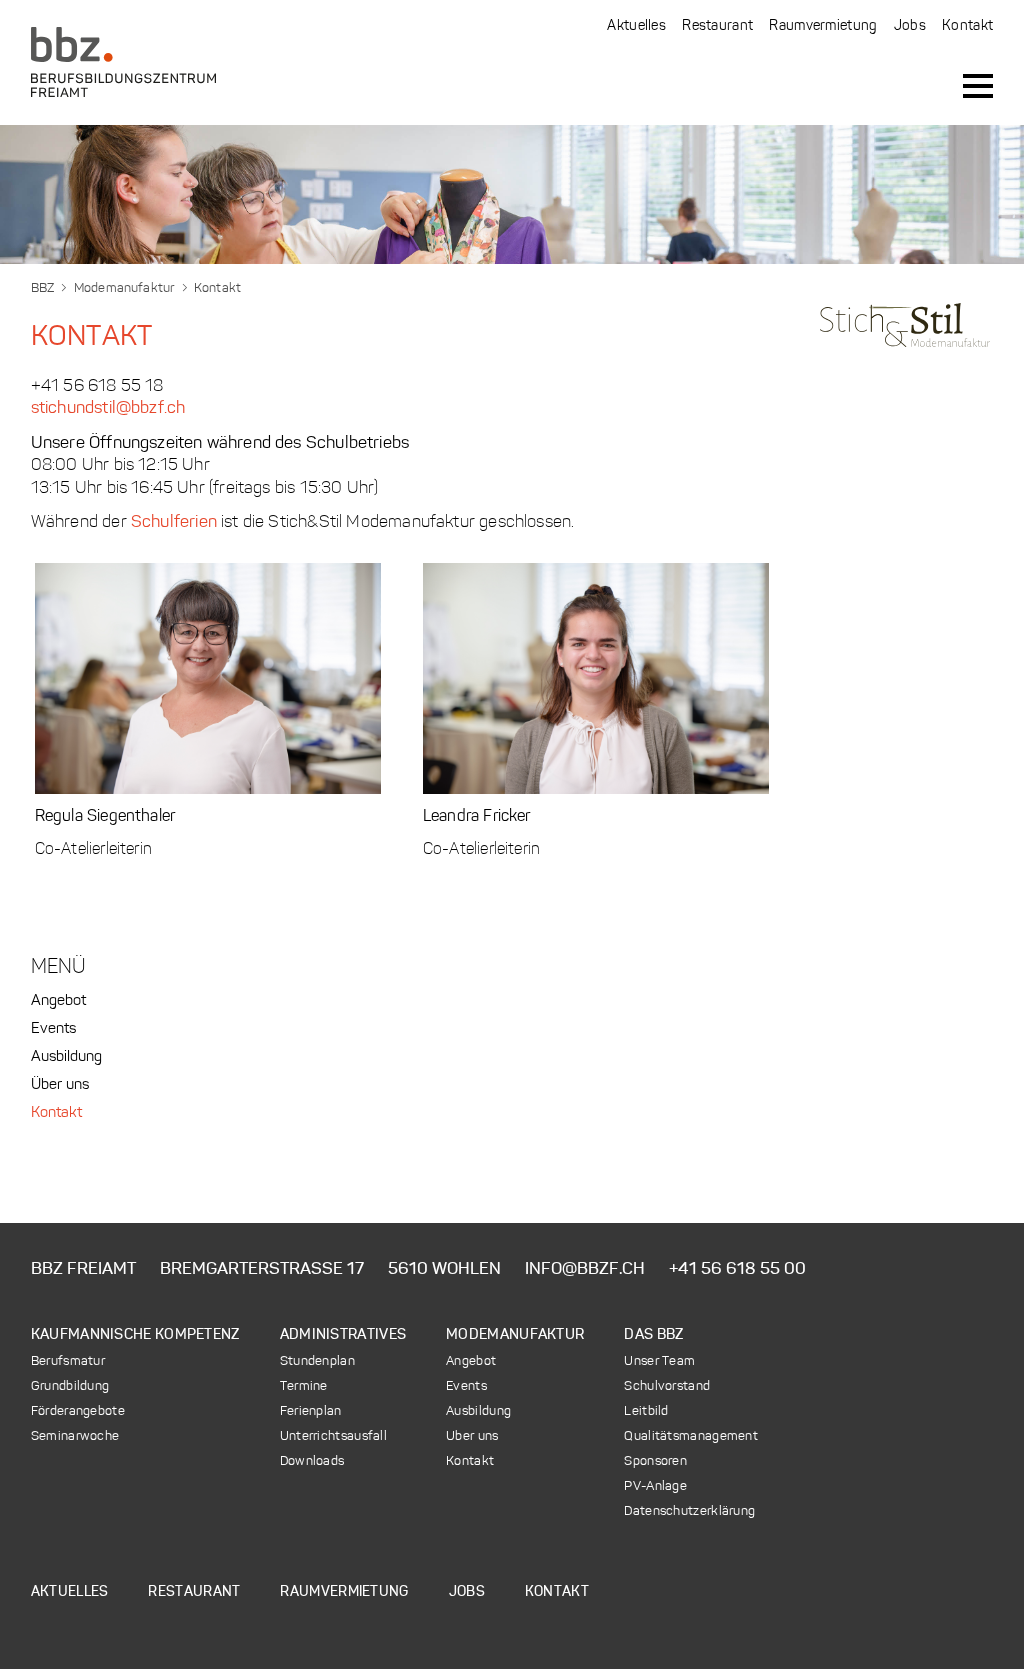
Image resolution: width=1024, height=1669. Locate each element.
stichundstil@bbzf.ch (108, 408)
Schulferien (174, 522)
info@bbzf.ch (585, 1269)
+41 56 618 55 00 (737, 1269)
